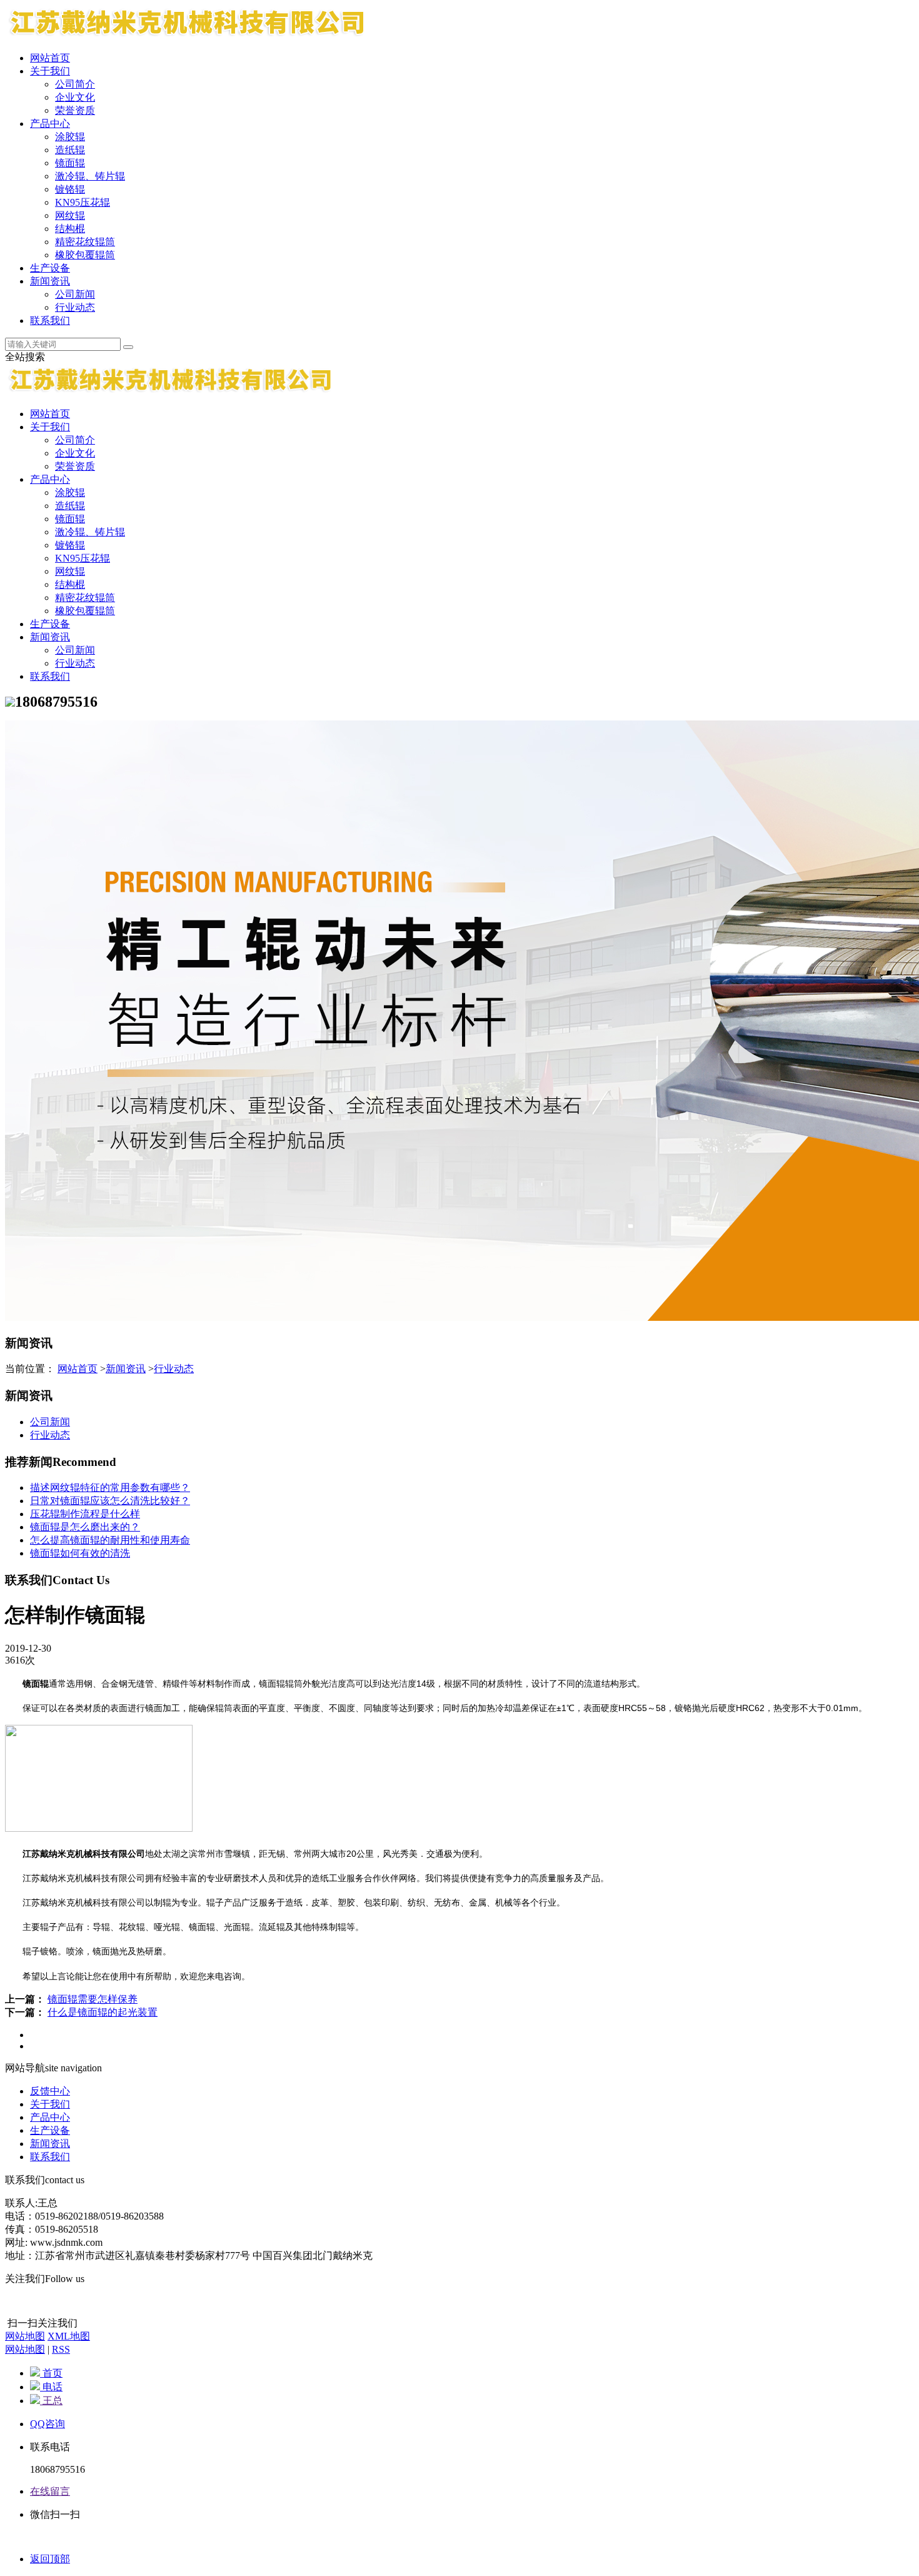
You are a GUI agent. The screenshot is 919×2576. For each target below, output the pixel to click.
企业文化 (75, 97)
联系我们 (50, 321)
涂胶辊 (70, 137)
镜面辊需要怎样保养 (93, 1999)
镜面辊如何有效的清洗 (80, 1553)
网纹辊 (70, 215)
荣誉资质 (75, 110)
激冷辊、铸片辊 (90, 176)
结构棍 (70, 229)
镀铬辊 (70, 189)
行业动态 (75, 307)
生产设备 (50, 268)
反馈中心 (50, 2091)
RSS (61, 2349)
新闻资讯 (50, 281)
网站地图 (25, 2336)
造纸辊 (70, 150)
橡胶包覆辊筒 (85, 255)
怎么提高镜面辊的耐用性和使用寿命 (110, 1540)
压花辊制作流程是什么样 (85, 1514)
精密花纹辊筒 (85, 242)
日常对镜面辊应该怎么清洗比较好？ (110, 1501)
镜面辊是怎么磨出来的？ (85, 1527)
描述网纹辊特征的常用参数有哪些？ (110, 1488)
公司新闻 (75, 294)
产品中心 (50, 124)
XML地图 (69, 2336)
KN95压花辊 (83, 202)
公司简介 (75, 84)
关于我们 (50, 71)
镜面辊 (70, 163)
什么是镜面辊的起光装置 (103, 2012)
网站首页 (50, 58)
